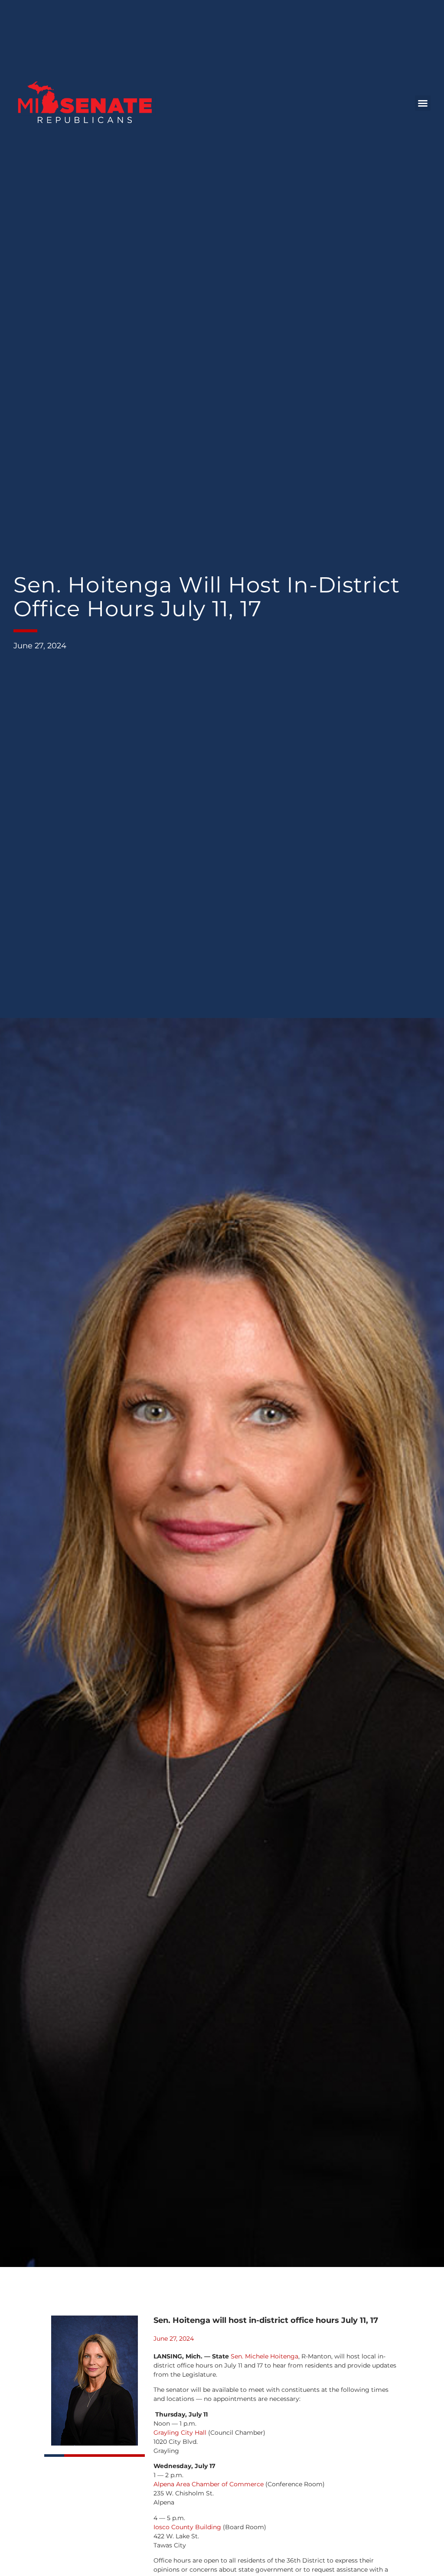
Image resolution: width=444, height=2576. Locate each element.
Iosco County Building (187, 2527)
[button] (423, 103)
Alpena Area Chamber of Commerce (209, 2484)
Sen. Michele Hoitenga (264, 2356)
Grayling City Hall (180, 2433)
